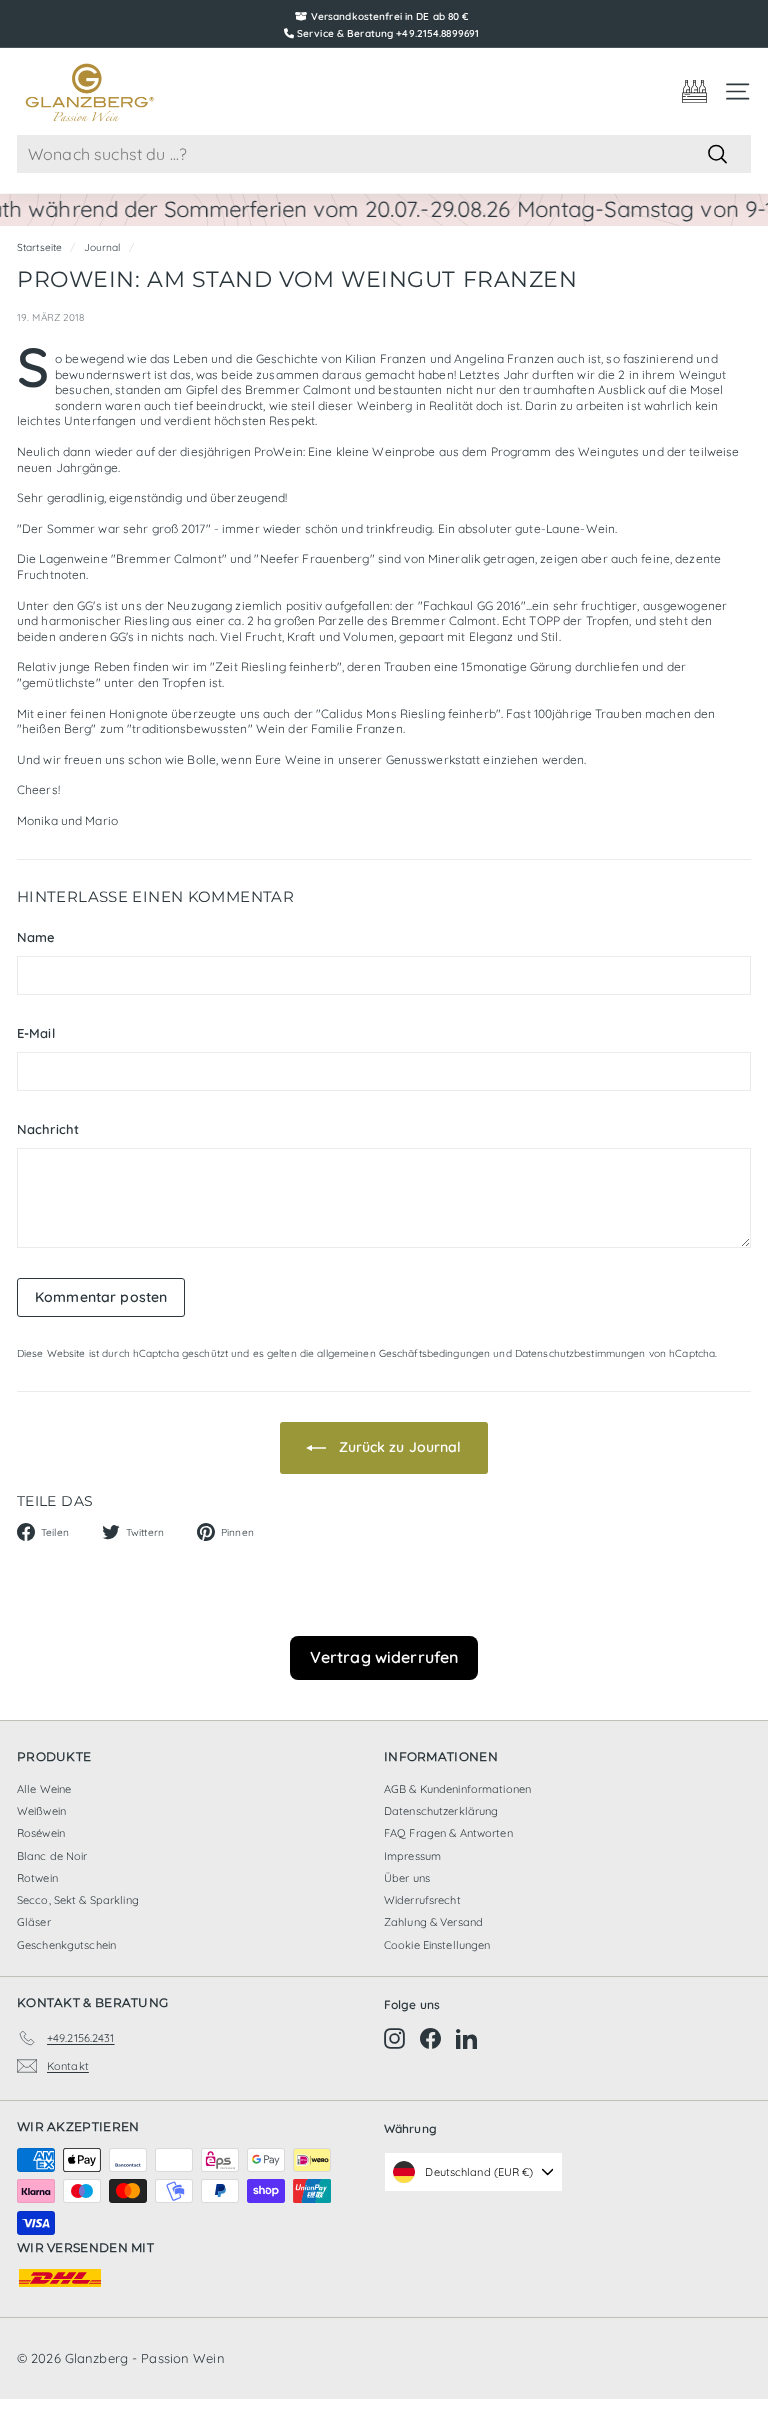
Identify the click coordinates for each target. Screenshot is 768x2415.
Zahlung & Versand (433, 1922)
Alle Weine (44, 1789)
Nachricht (48, 1129)
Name (36, 937)
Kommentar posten (101, 1297)
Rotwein (37, 1878)
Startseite (39, 247)
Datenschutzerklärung (441, 1811)
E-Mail (36, 1033)
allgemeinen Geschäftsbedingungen (403, 1353)
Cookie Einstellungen (437, 1945)
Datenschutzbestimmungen (580, 1353)
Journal (102, 247)
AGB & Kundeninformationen (457, 1789)
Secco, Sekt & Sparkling (78, 1900)
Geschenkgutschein (66, 1945)
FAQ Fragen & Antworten (448, 1833)
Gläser (34, 1922)
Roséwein (41, 1833)
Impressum (412, 1856)
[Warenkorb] (694, 91)
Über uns (407, 1878)
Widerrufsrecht (422, 1900)
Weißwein (41, 1811)
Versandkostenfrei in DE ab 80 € (390, 16)
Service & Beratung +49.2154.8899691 (388, 33)
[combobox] (384, 154)
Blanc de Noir (52, 1856)
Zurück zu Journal (397, 1447)
